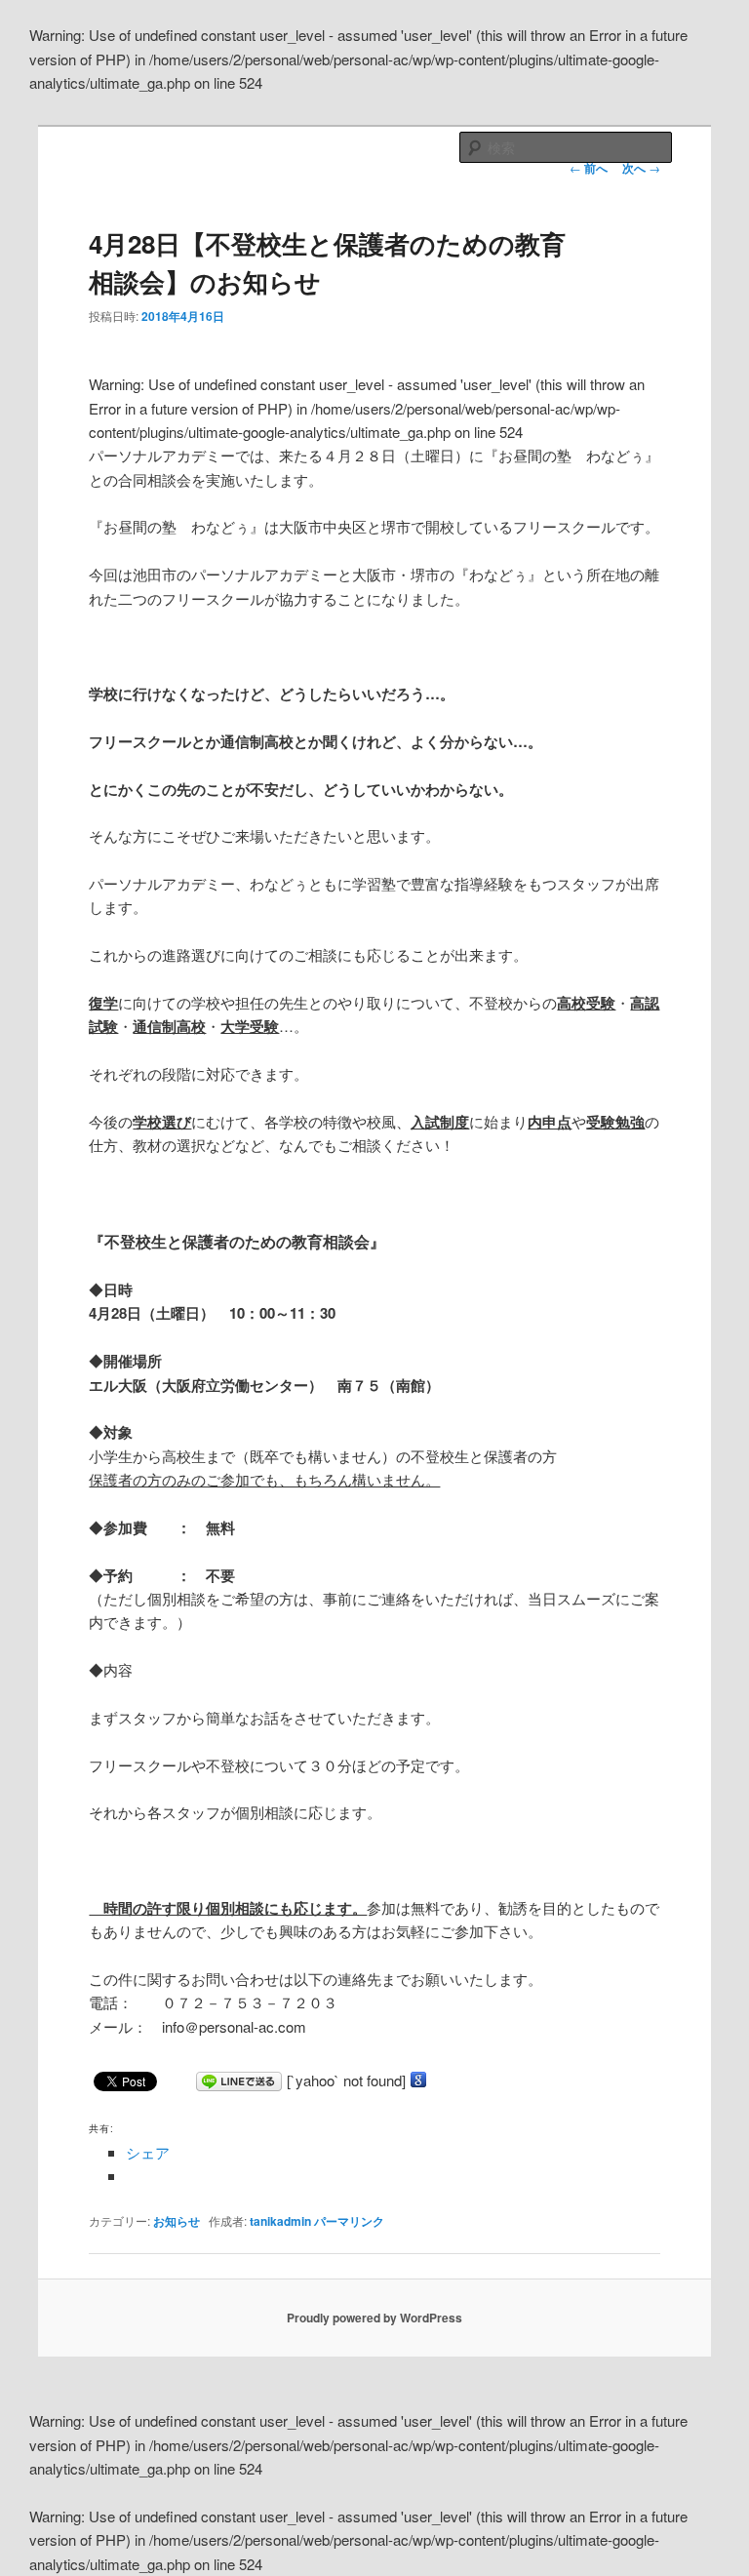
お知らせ (177, 2221)
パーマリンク (349, 2221)
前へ (589, 168)
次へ (641, 168)
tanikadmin (280, 2221)
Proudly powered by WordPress (374, 2318)
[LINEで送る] (239, 2080)
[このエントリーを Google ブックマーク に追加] (418, 2080)
